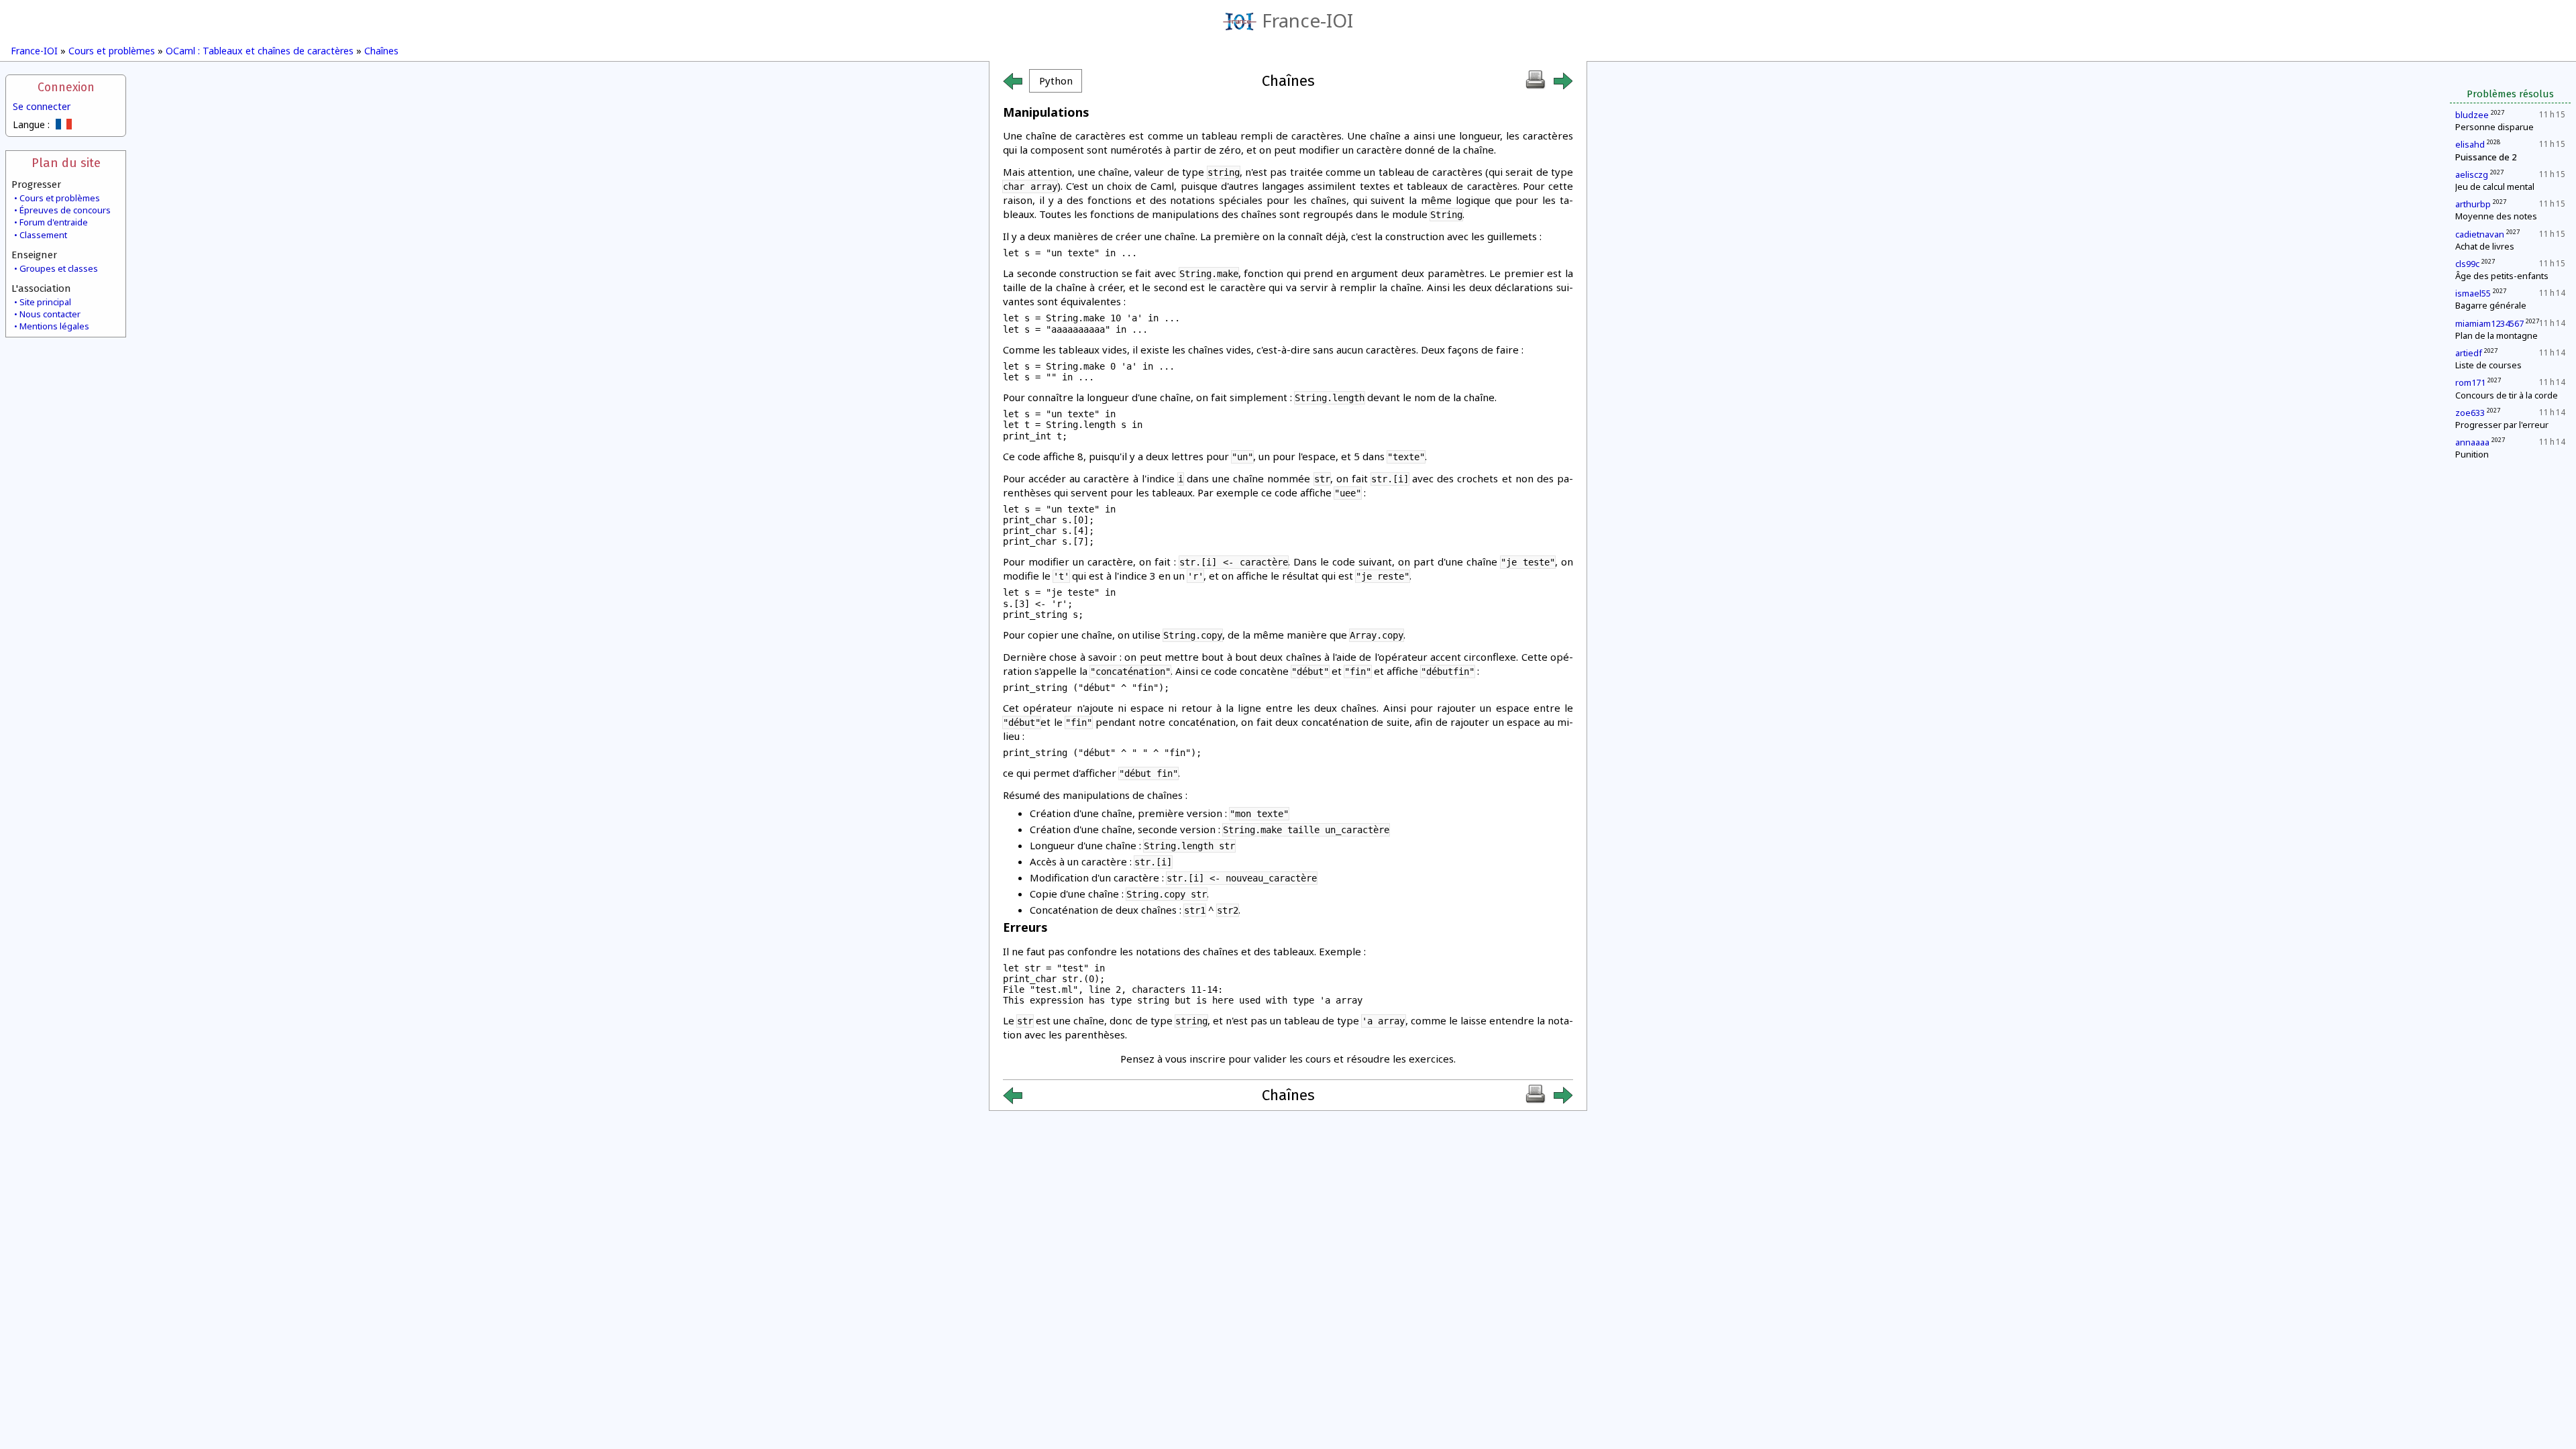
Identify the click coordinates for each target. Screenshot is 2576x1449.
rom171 (2470, 382)
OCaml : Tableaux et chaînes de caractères (260, 51)
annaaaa (2472, 442)
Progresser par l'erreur (2502, 425)
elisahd (2470, 144)
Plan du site (66, 163)
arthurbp (2473, 204)
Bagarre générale (2491, 305)
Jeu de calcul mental (2495, 186)
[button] (1056, 81)
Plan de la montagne (2497, 335)
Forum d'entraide (54, 222)
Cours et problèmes (112, 51)
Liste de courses (2488, 365)
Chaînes (381, 51)
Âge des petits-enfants (2502, 276)
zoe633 (2470, 413)
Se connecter (42, 106)
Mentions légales (54, 326)
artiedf (2469, 353)
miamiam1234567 (2489, 323)
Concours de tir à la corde (2507, 395)
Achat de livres (2485, 246)
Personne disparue (2494, 127)
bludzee (2472, 115)
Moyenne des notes (2496, 216)
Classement (43, 235)
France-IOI (1307, 20)
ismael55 (2473, 293)
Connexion (66, 88)
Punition (2472, 454)
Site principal (45, 302)
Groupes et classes (59, 268)
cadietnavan (2480, 234)
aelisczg (2472, 174)
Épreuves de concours (65, 210)
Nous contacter (50, 314)
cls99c (2467, 264)
